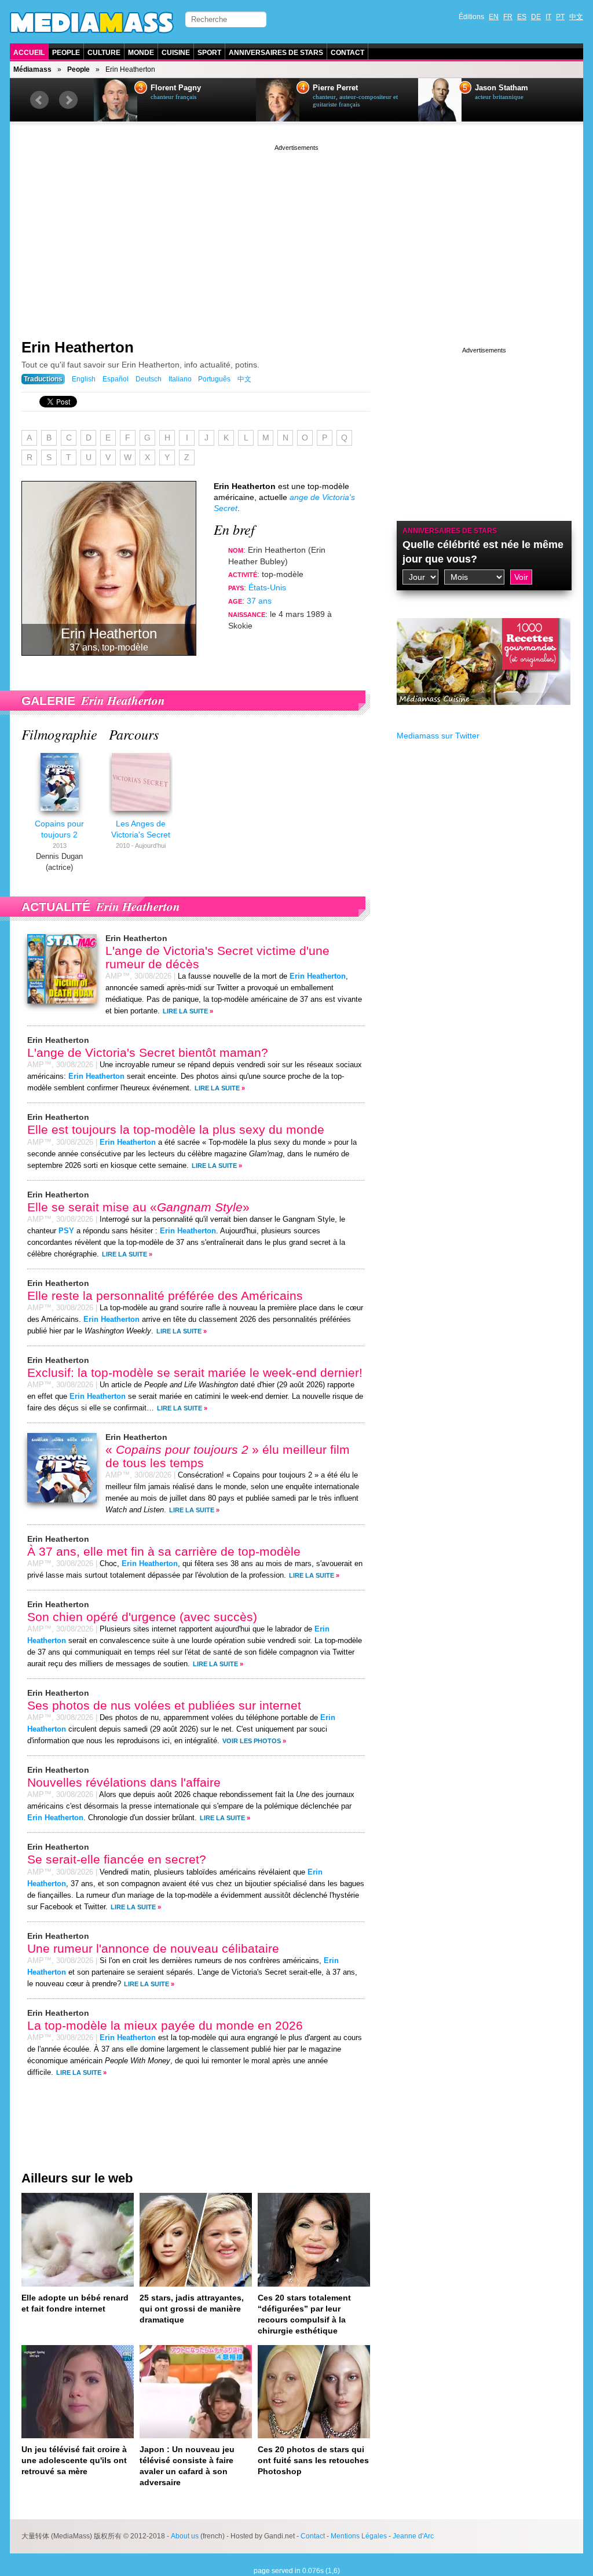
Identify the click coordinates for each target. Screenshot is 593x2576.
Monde (141, 53)
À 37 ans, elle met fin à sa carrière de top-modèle (164, 1551)
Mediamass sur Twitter (438, 736)
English (84, 379)
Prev (39, 100)
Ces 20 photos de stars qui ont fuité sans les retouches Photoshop (313, 2460)
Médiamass (32, 69)
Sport (209, 53)
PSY (66, 1231)
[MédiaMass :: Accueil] (92, 23)
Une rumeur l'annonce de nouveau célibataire (153, 1948)
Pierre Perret (335, 88)
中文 (576, 17)
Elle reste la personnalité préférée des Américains (165, 1296)
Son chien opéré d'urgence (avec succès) (142, 1617)
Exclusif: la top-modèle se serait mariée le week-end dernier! (195, 1372)
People (66, 53)
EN (494, 17)
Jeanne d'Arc (413, 2536)
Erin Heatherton (78, 347)
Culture (104, 53)
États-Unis (267, 587)
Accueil (29, 53)
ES (522, 17)
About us (185, 2536)
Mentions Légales (359, 2536)
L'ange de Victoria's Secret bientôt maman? (148, 1052)
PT (560, 17)
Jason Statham (502, 88)
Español (116, 379)
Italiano (180, 379)
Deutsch (149, 379)
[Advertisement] (296, 234)
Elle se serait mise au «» (138, 1207)
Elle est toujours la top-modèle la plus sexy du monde (176, 1129)
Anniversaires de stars (276, 53)
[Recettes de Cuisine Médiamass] (484, 714)
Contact (347, 53)
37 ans (259, 601)
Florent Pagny (176, 88)
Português (214, 379)
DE (536, 17)
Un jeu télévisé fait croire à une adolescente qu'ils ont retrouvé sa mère (74, 2460)
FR (508, 17)
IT (548, 17)
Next (68, 100)
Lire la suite (185, 1011)
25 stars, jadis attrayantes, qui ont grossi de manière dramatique (192, 2309)
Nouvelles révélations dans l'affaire (124, 1782)
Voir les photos (252, 1741)
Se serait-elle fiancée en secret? (117, 1859)
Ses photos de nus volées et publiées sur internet (164, 1705)
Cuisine (176, 53)
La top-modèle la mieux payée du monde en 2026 (165, 2025)
